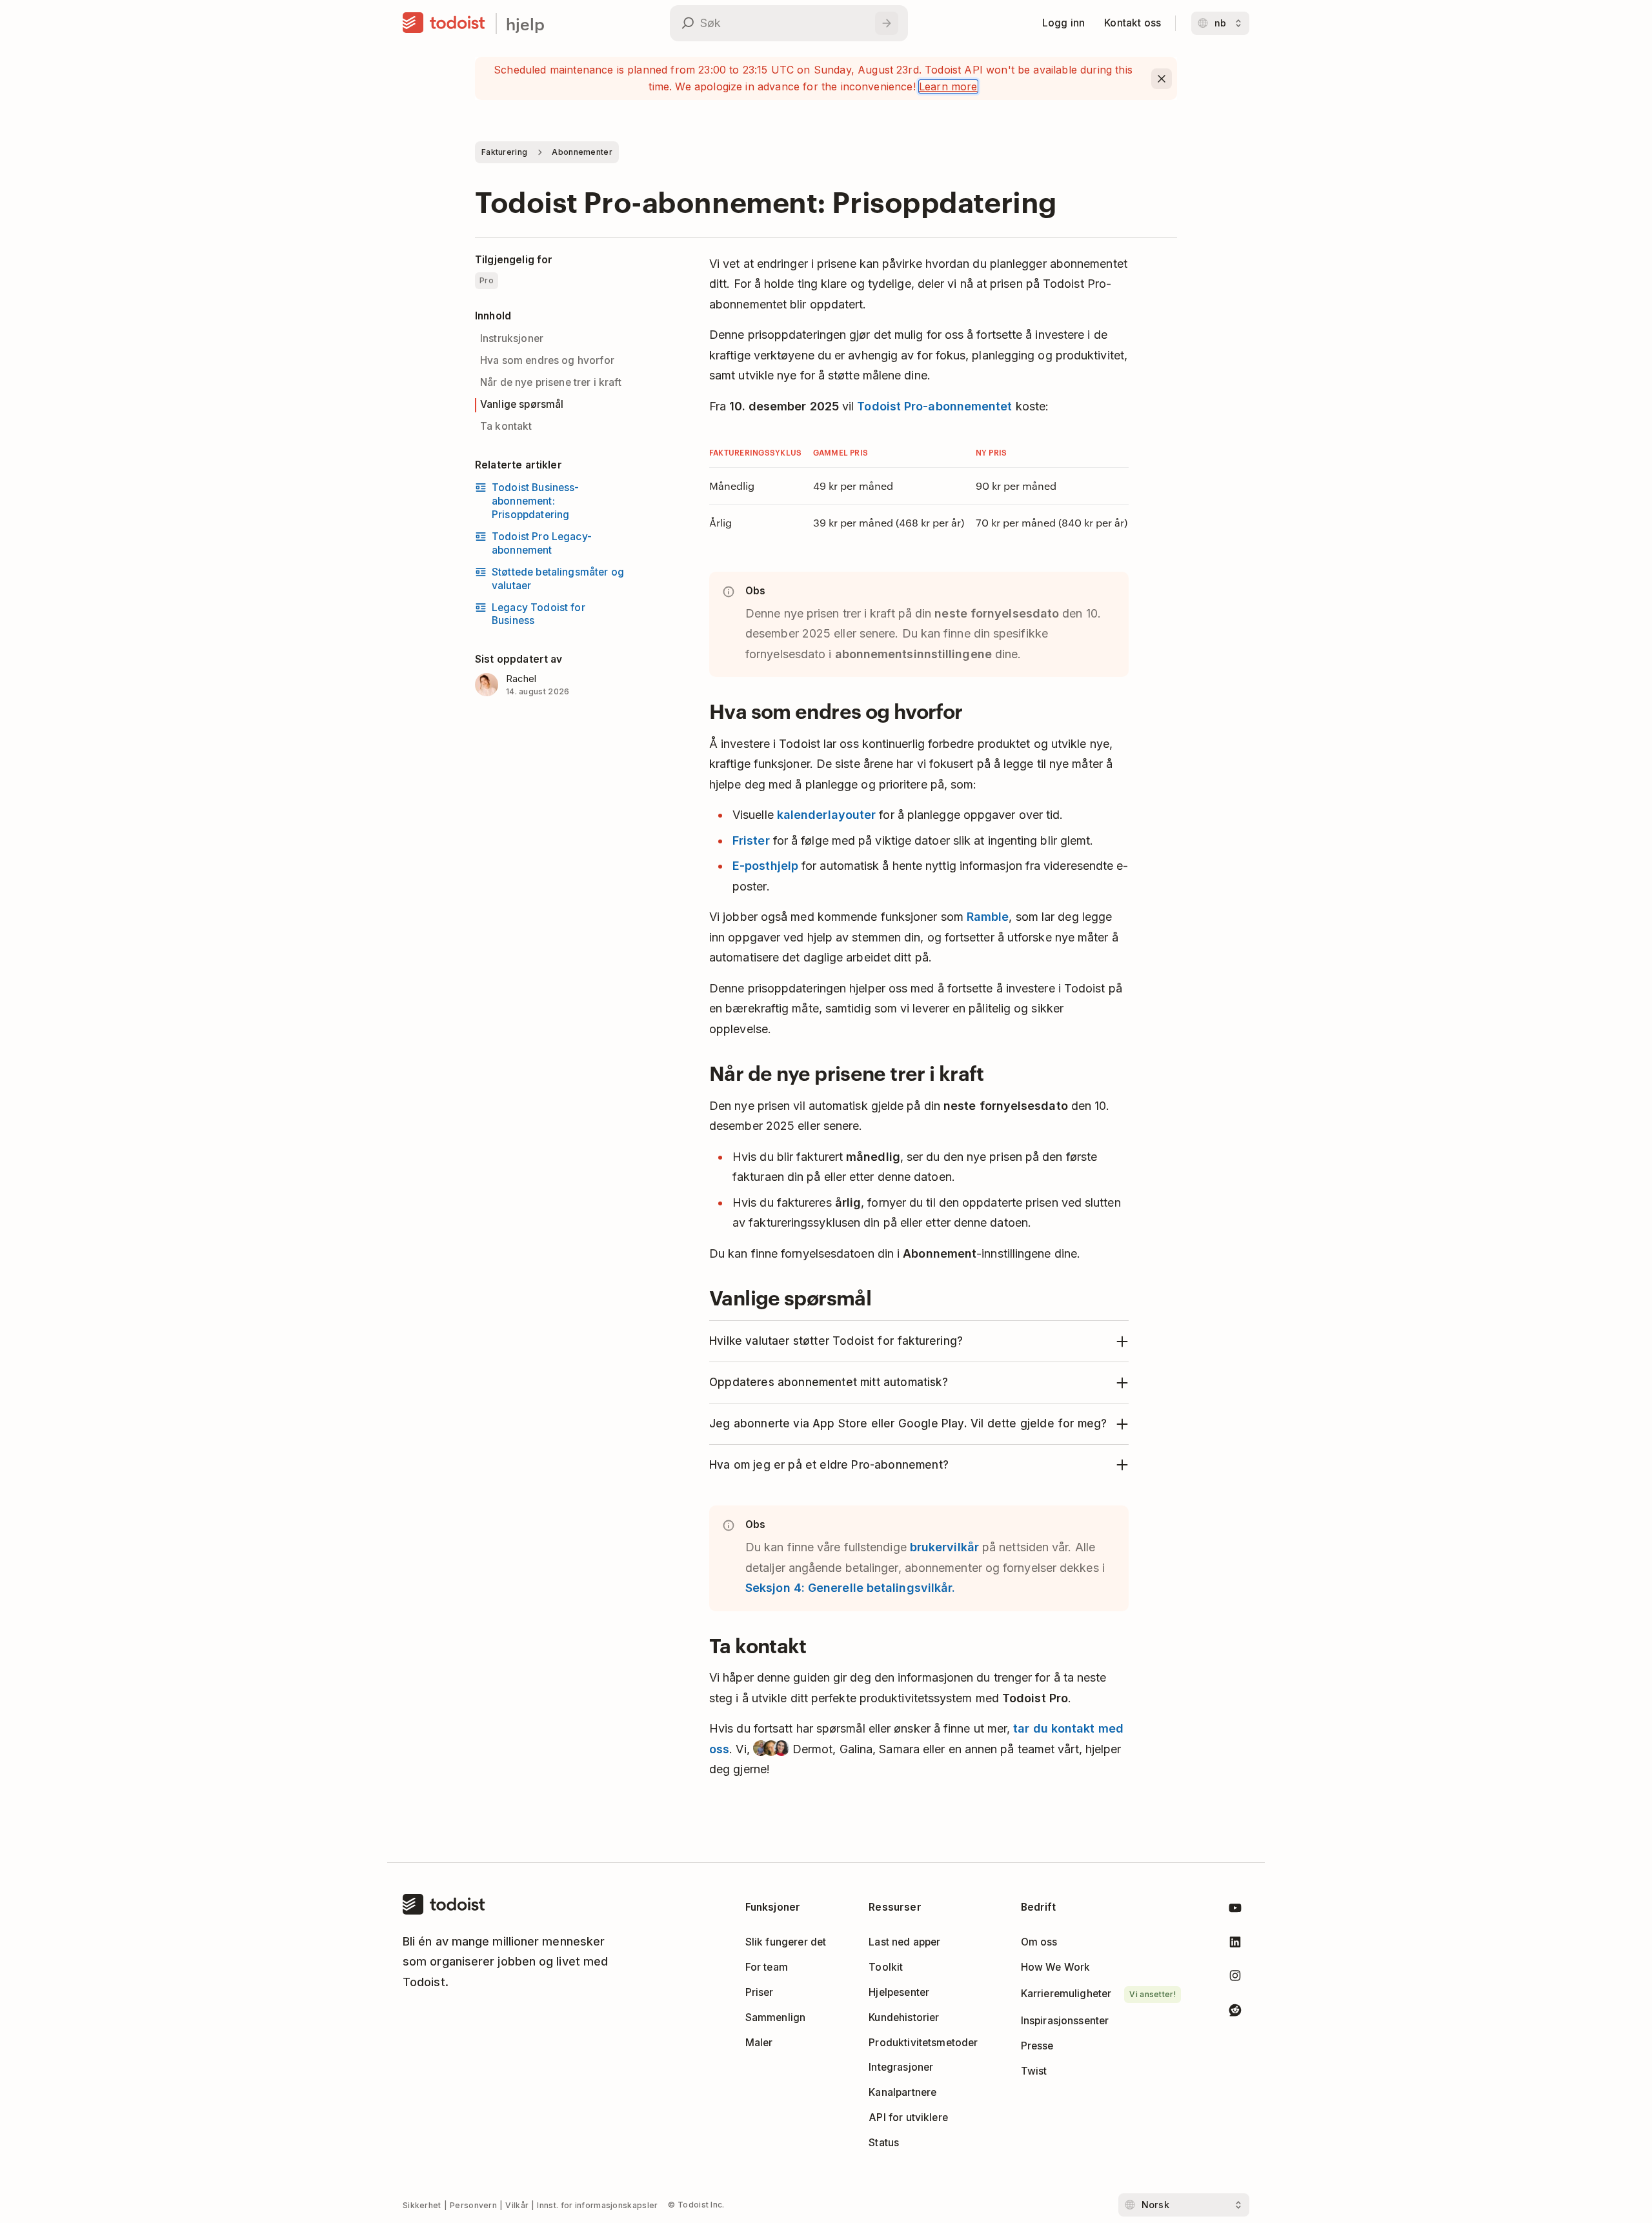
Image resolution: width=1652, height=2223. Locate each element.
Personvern (473, 2205)
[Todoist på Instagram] (1235, 1978)
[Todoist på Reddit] (1235, 2012)
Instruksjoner (512, 338)
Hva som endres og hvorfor (547, 360)
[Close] (1162, 79)
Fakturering (504, 152)
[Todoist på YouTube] (1235, 1910)
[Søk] (887, 23)
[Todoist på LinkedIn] (1235, 1945)
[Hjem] (444, 23)
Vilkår (517, 2205)
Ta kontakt (506, 426)
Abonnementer (582, 152)
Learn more (948, 86)
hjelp (525, 24)
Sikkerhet (422, 2205)
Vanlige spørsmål (522, 404)
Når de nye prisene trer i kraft (551, 382)
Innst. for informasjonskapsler (597, 2205)
